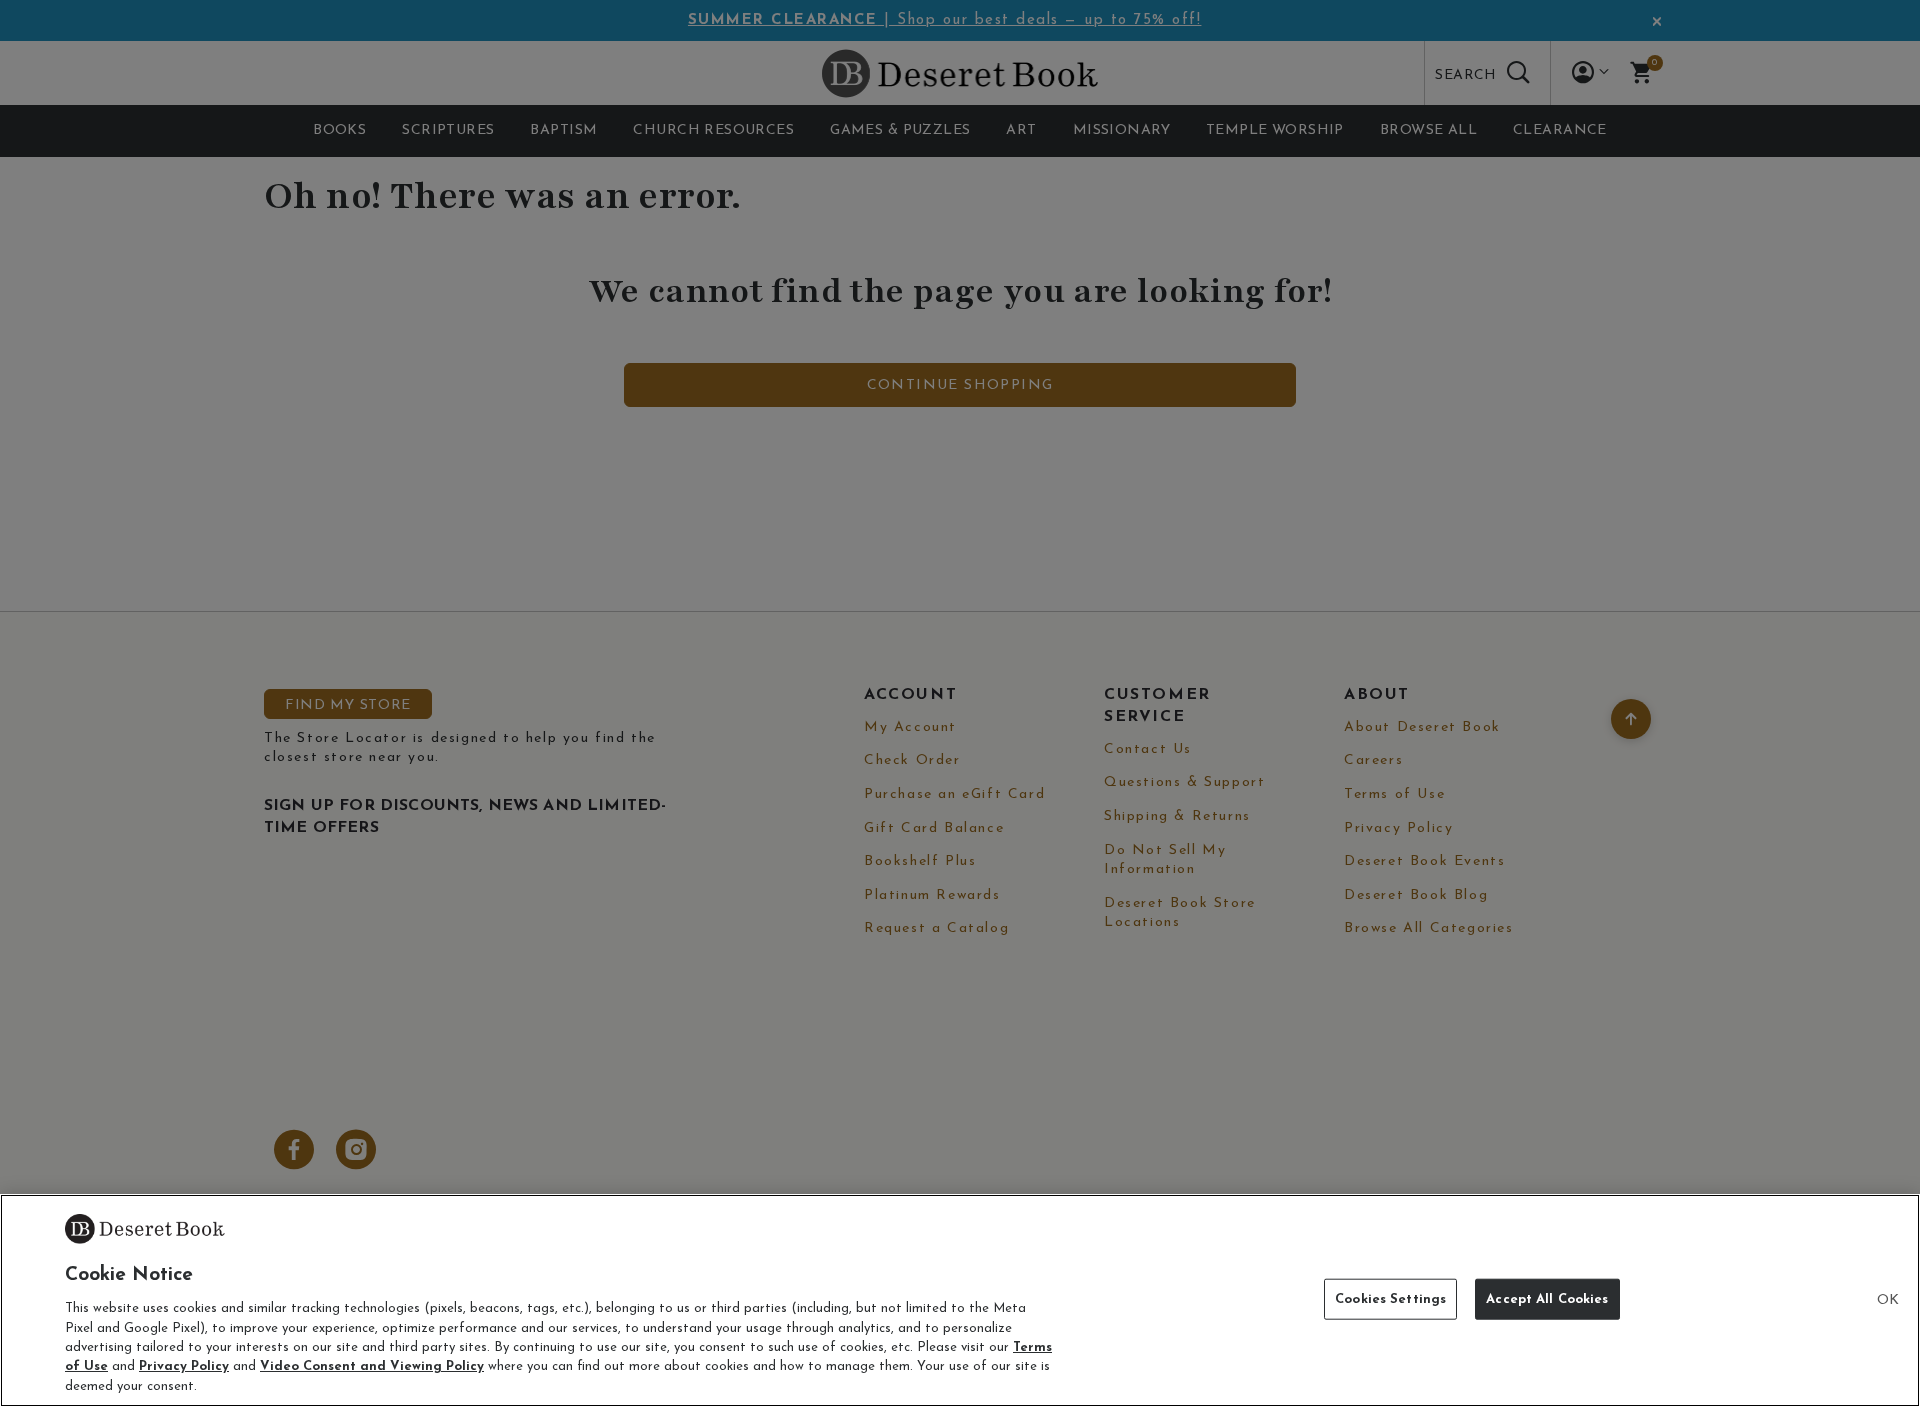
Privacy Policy (184, 1367)
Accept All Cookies (1547, 1298)
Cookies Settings (1390, 1298)
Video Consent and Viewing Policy (372, 1367)
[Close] (1888, 1301)
